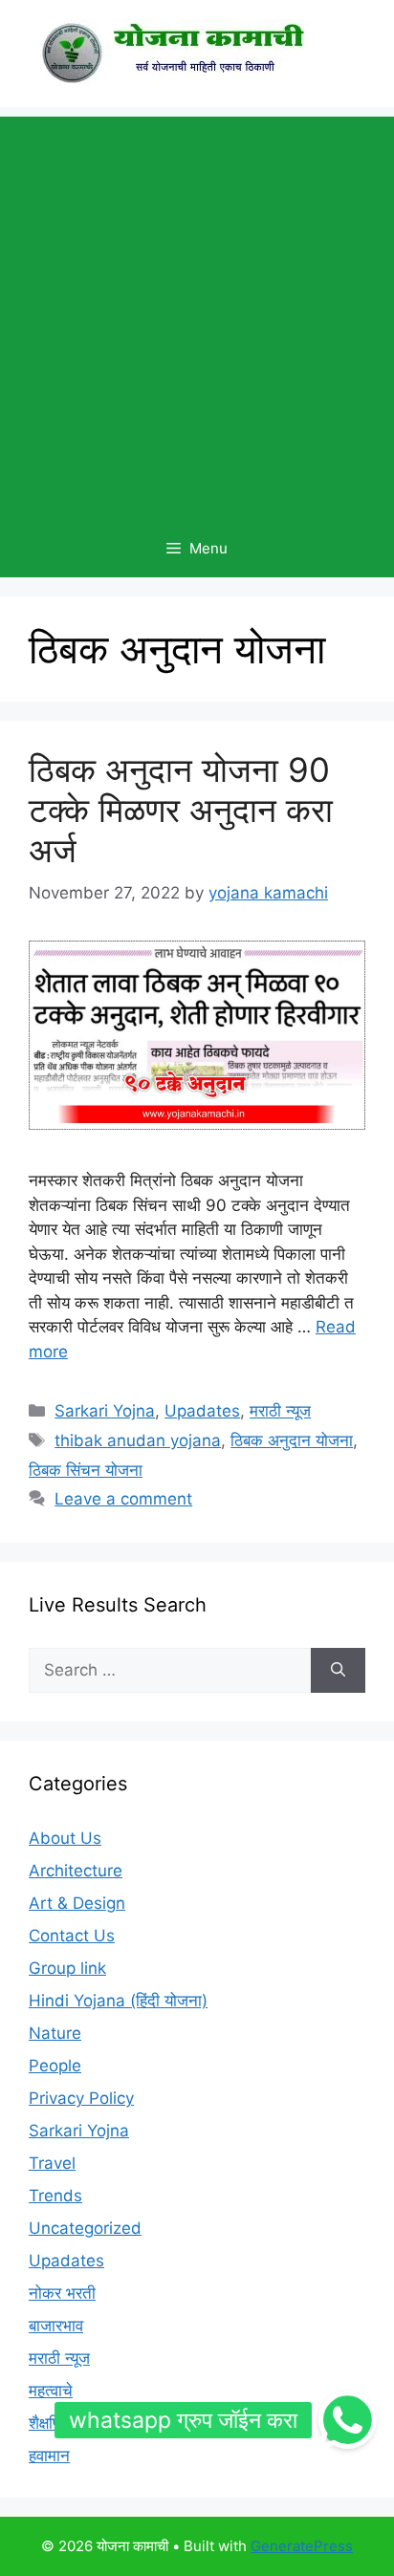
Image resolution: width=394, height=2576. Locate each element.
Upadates (202, 1411)
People (55, 2066)
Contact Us (72, 1936)
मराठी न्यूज (280, 1411)
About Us (65, 1838)
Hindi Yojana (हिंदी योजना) (118, 2001)
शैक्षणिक (52, 2423)
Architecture (76, 1871)
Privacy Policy (81, 2098)
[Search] (338, 1671)
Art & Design (77, 1903)
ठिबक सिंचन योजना (86, 1470)
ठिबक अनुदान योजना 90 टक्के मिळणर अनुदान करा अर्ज (181, 810)
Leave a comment (123, 1499)
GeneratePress (302, 2546)
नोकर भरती (62, 2293)
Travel (52, 2163)
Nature (55, 2033)
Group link (67, 1968)
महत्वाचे (51, 2391)
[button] (347, 2420)
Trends (55, 2196)
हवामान (49, 2456)
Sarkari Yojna (105, 1411)
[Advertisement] (197, 314)
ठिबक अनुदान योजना (292, 1440)
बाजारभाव (56, 2326)
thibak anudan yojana (138, 1440)
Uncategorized (85, 2228)
